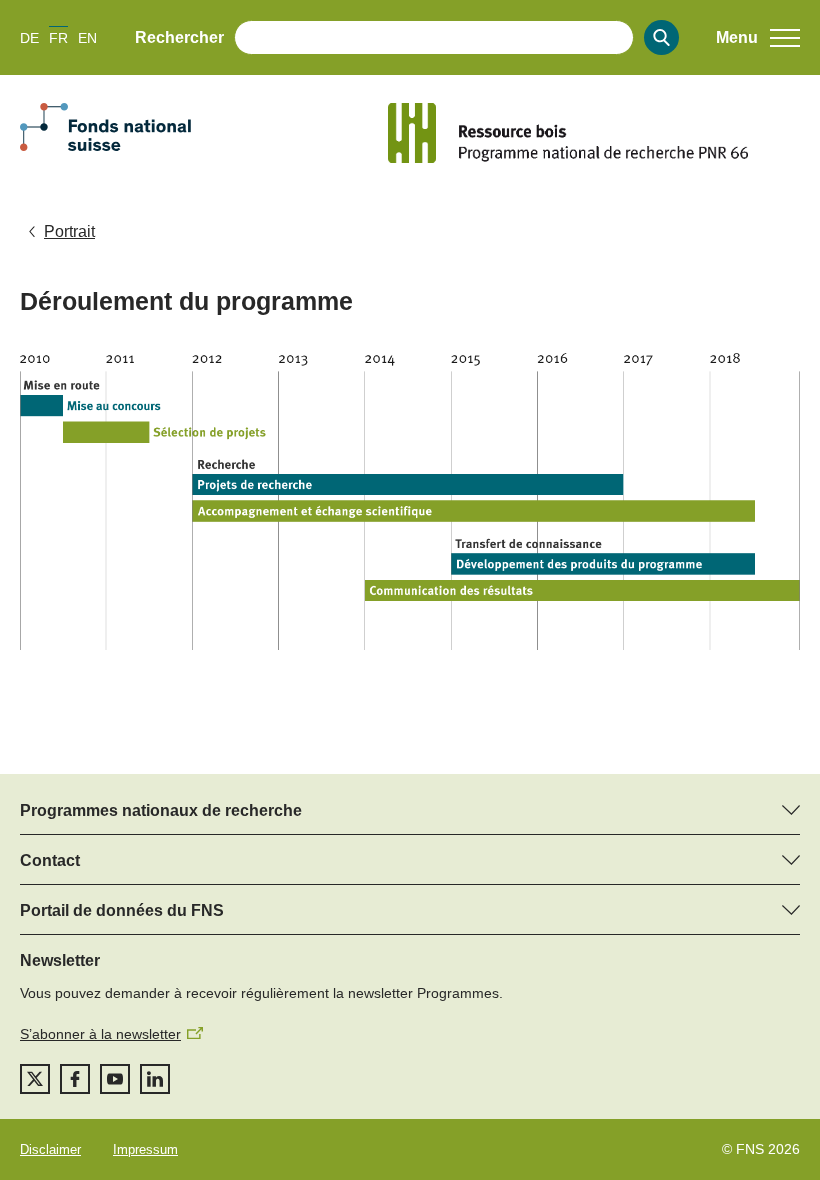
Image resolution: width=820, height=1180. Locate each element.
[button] (758, 38)
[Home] (594, 133)
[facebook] (75, 1079)
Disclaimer (50, 1149)
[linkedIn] (155, 1079)
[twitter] (35, 1079)
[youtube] (115, 1079)
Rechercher (179, 37)
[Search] (661, 37)
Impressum (145, 1149)
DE (29, 38)
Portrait (69, 231)
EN (87, 38)
